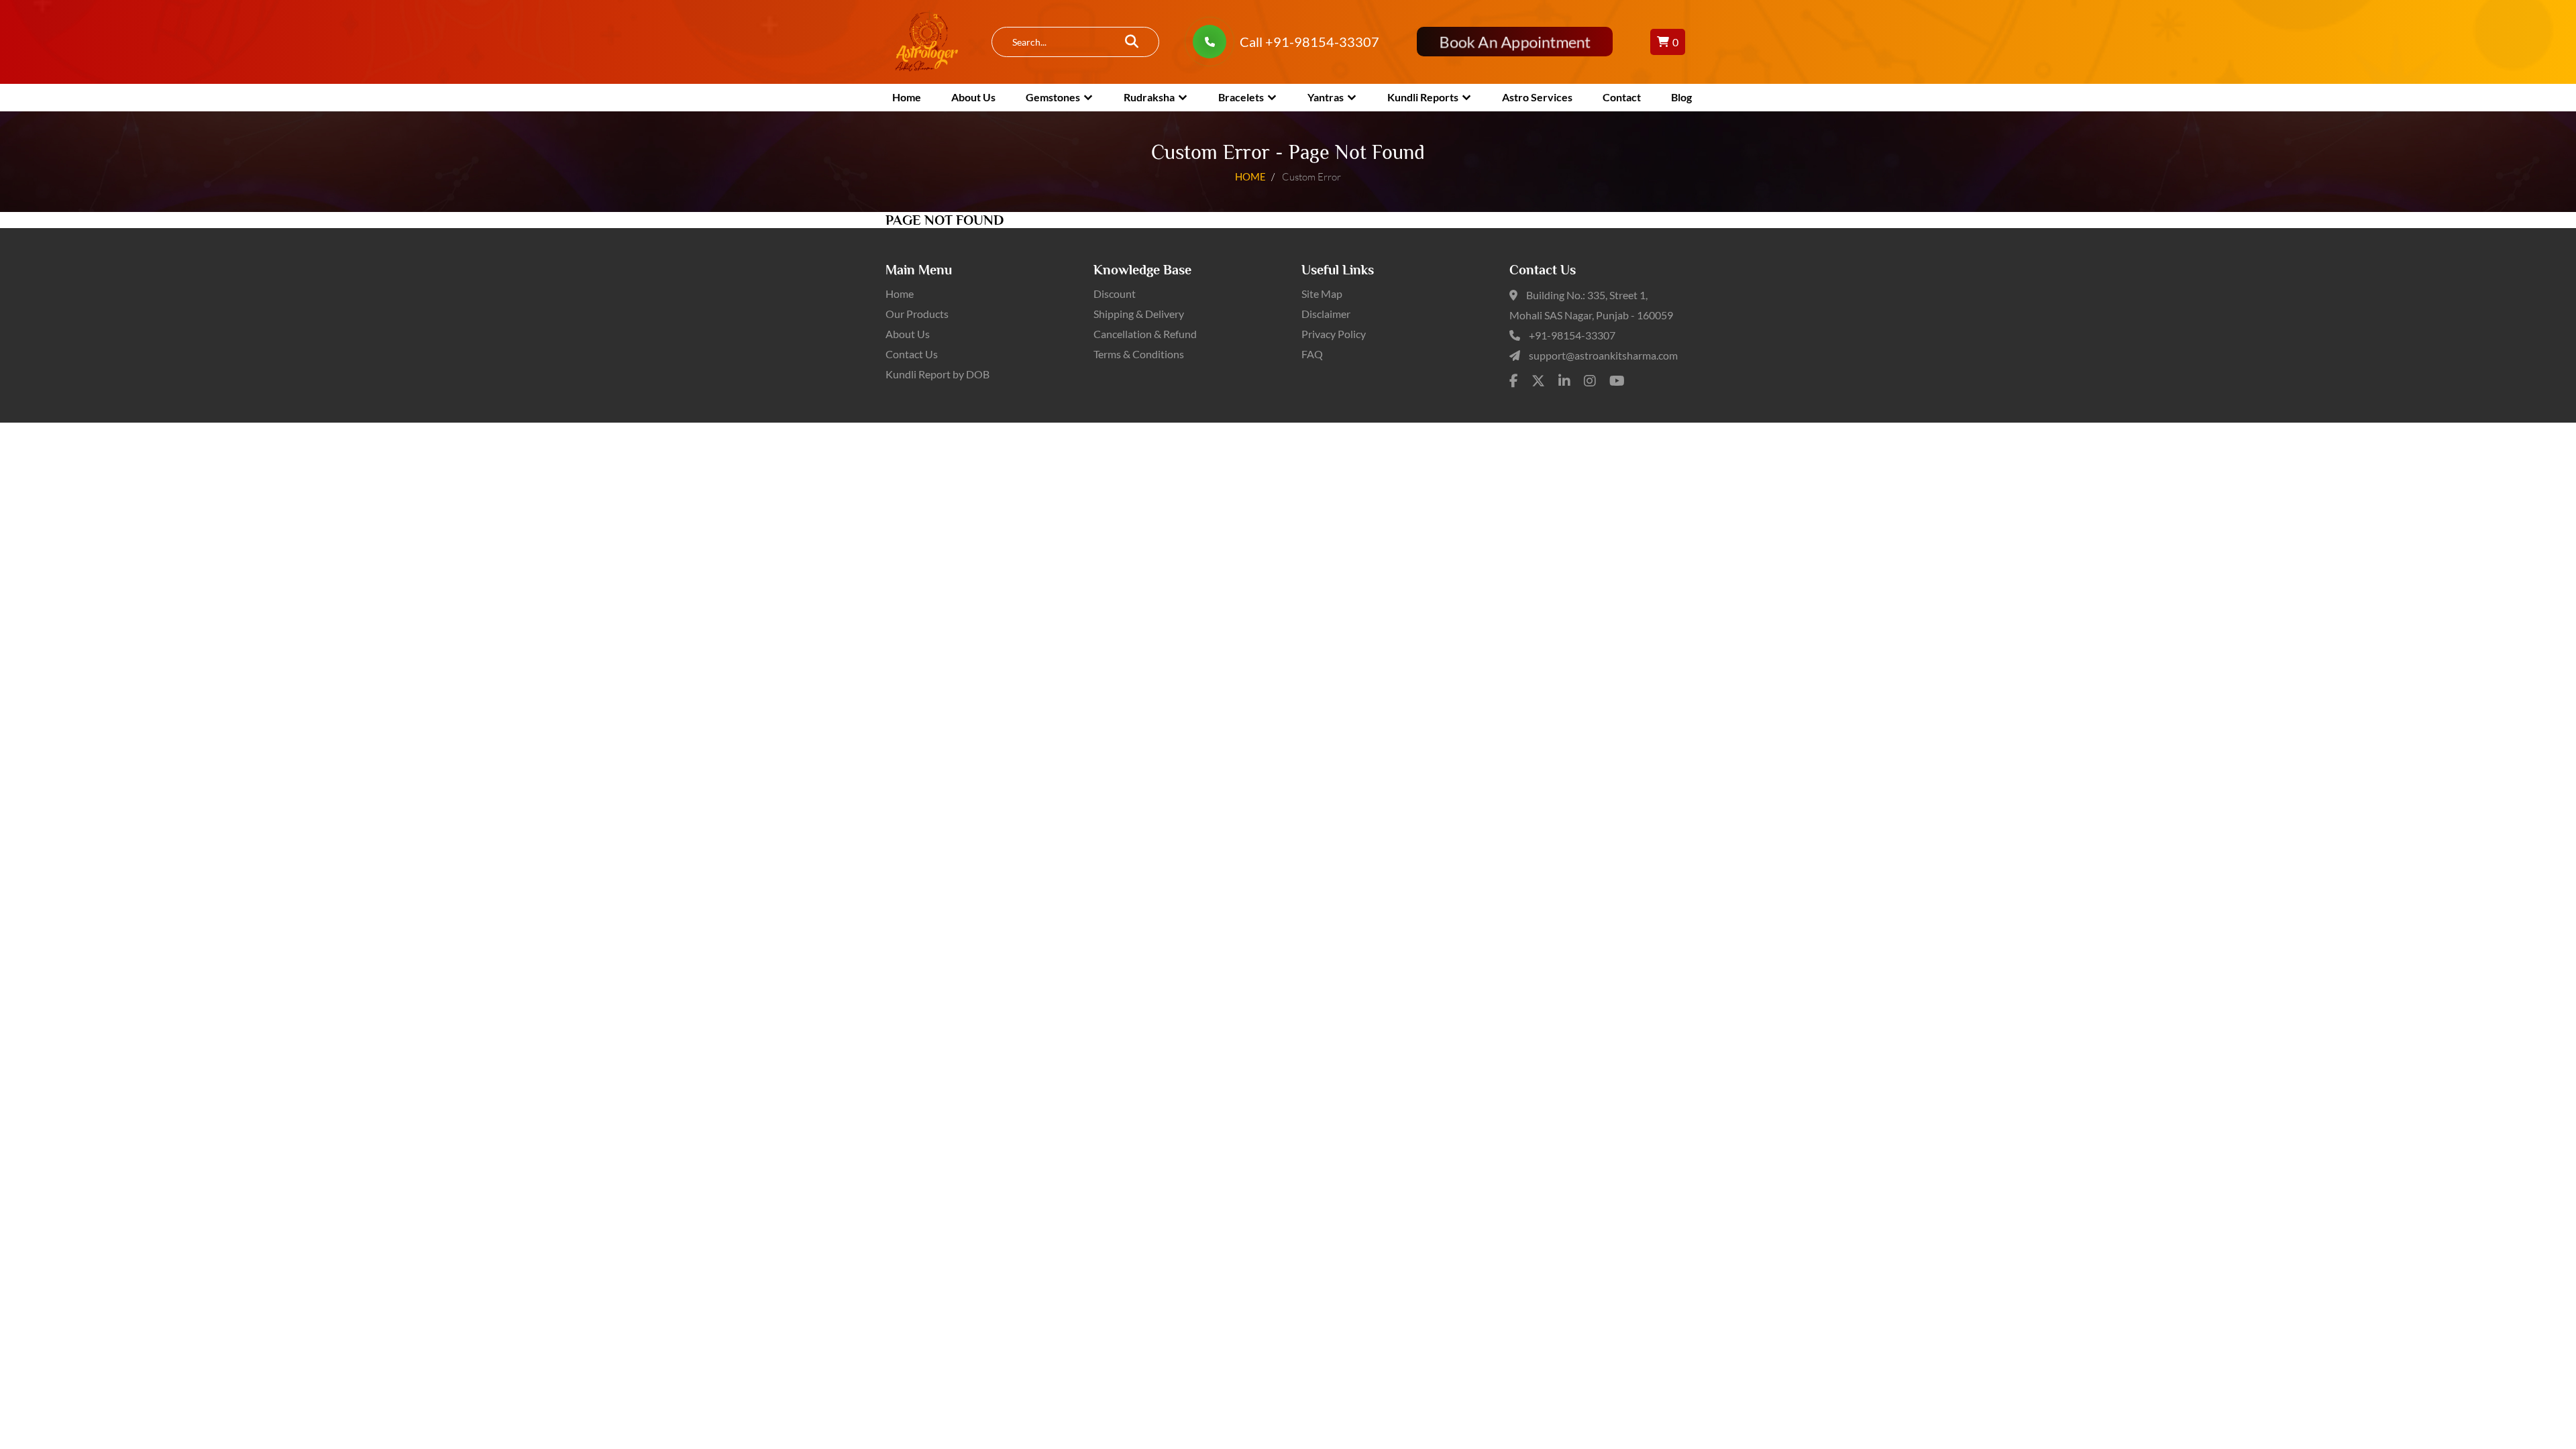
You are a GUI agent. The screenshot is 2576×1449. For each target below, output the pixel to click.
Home (907, 97)
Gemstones (1053, 97)
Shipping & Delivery (1139, 314)
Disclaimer (1326, 314)
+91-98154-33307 (1572, 335)
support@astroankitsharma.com (1603, 355)
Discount (1115, 293)
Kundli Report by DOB (937, 374)
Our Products (917, 314)
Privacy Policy (1334, 334)
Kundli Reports (1423, 97)
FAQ (1312, 354)
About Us (973, 97)
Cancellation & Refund (1145, 334)
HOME (1250, 176)
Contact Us (912, 354)
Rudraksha (1149, 97)
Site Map (1322, 293)
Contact (1622, 97)
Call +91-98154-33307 (1309, 42)
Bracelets (1241, 97)
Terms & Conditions (1139, 354)
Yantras (1326, 97)
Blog (1681, 97)
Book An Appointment (1514, 42)
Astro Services (1537, 97)
